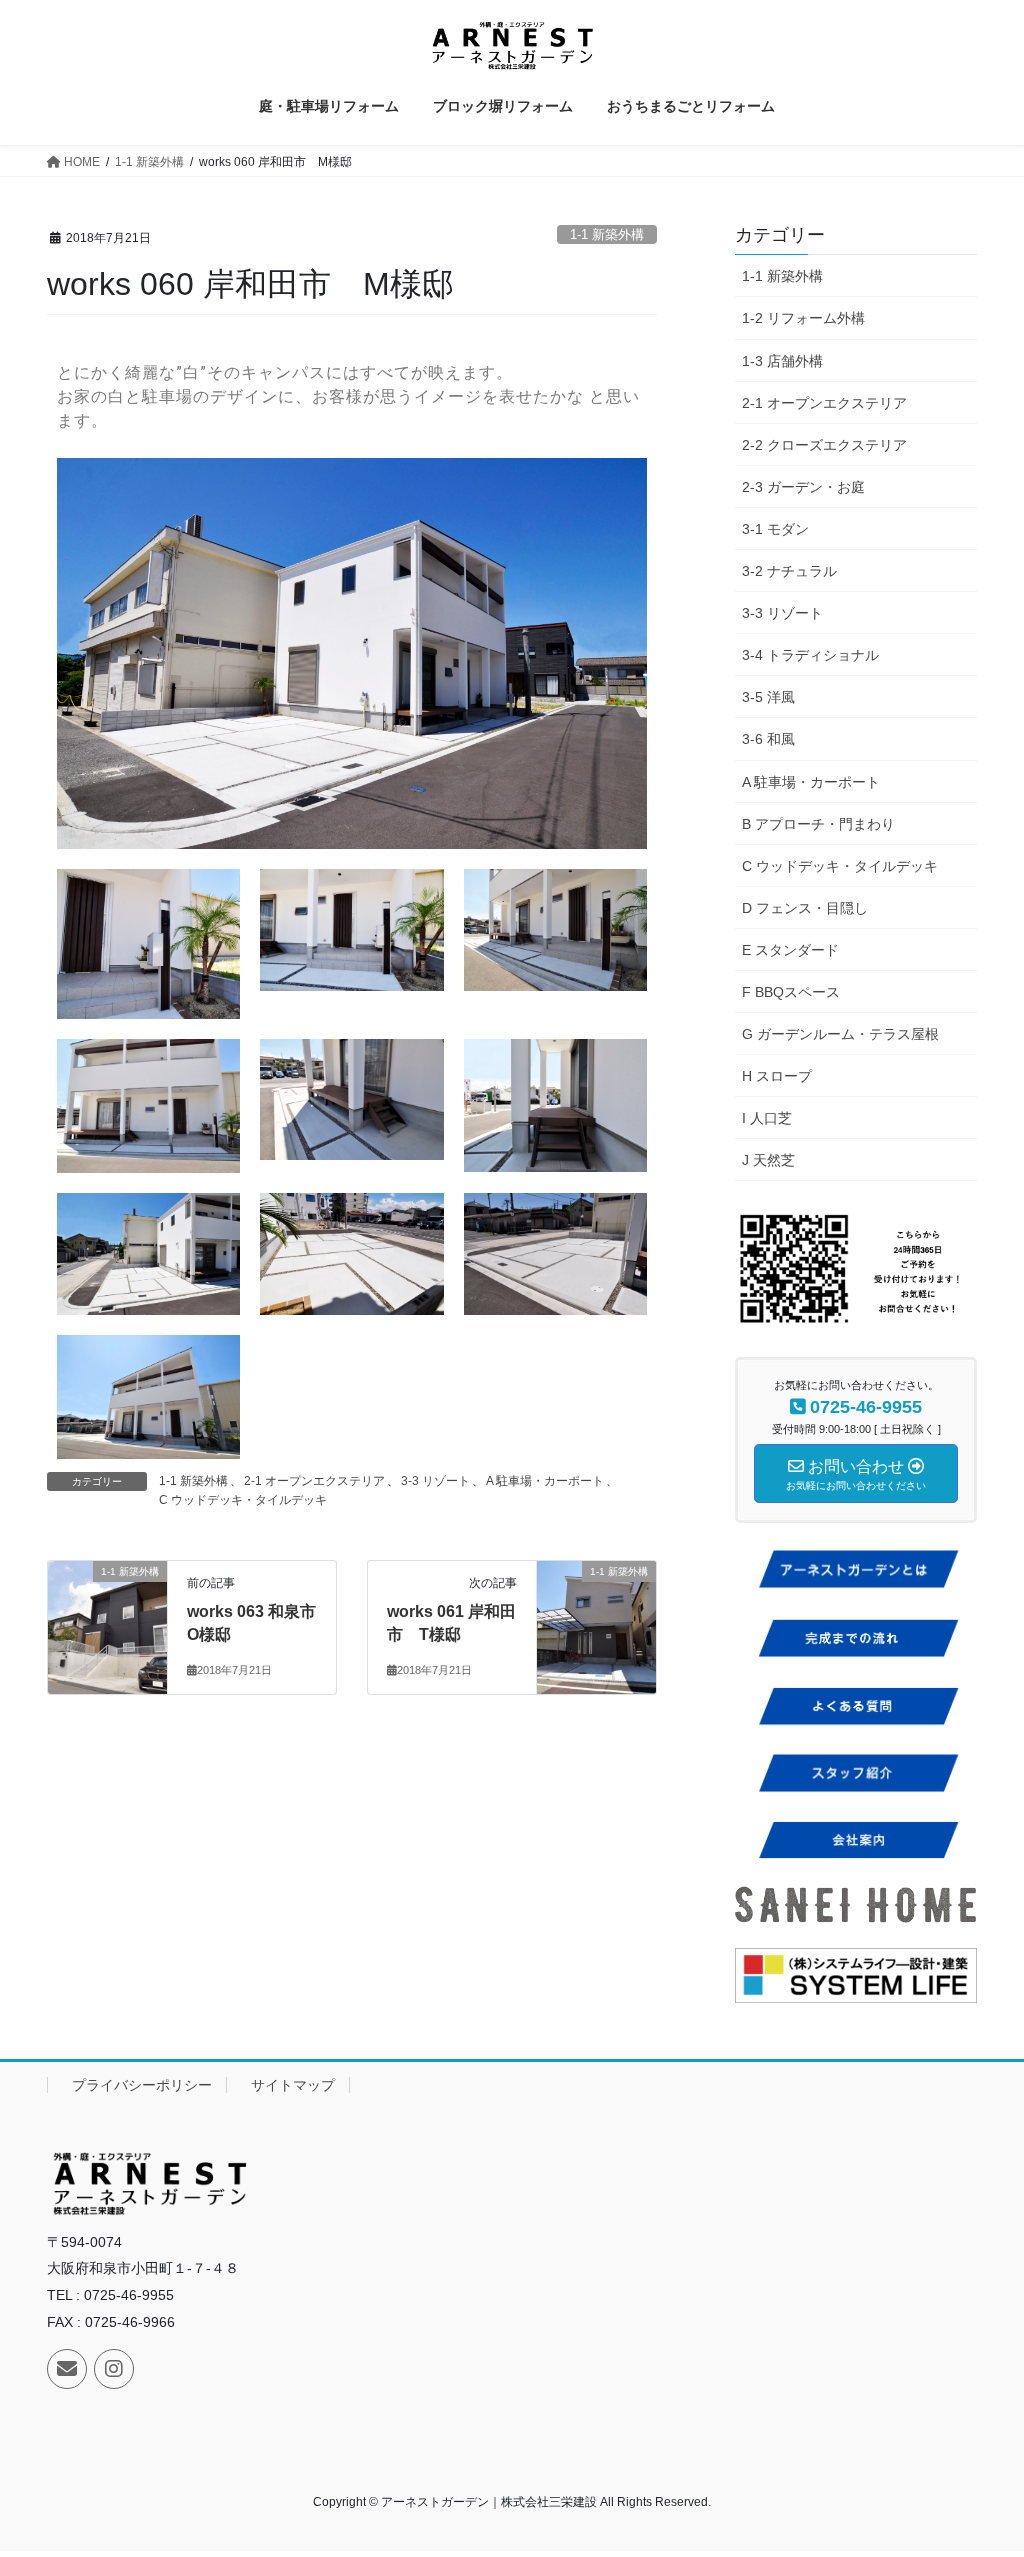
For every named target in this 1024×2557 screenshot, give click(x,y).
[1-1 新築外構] (107, 1599)
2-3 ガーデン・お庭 (803, 487)
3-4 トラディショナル (810, 655)
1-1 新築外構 (607, 234)
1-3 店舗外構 (782, 361)
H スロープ (777, 1076)
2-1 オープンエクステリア (314, 1481)
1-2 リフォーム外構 (803, 318)
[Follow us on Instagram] (114, 2369)
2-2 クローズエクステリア (824, 445)
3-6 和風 (768, 739)
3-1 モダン (775, 529)
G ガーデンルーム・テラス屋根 (840, 1034)
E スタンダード (790, 950)
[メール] (67, 2369)
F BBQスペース (791, 992)
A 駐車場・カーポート (545, 1481)
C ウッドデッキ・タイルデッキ (243, 1500)
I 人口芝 (767, 1118)
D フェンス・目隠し (805, 908)
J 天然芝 (768, 1160)
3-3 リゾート (435, 1481)
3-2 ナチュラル (789, 571)
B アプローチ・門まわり (818, 824)
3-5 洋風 (768, 697)
